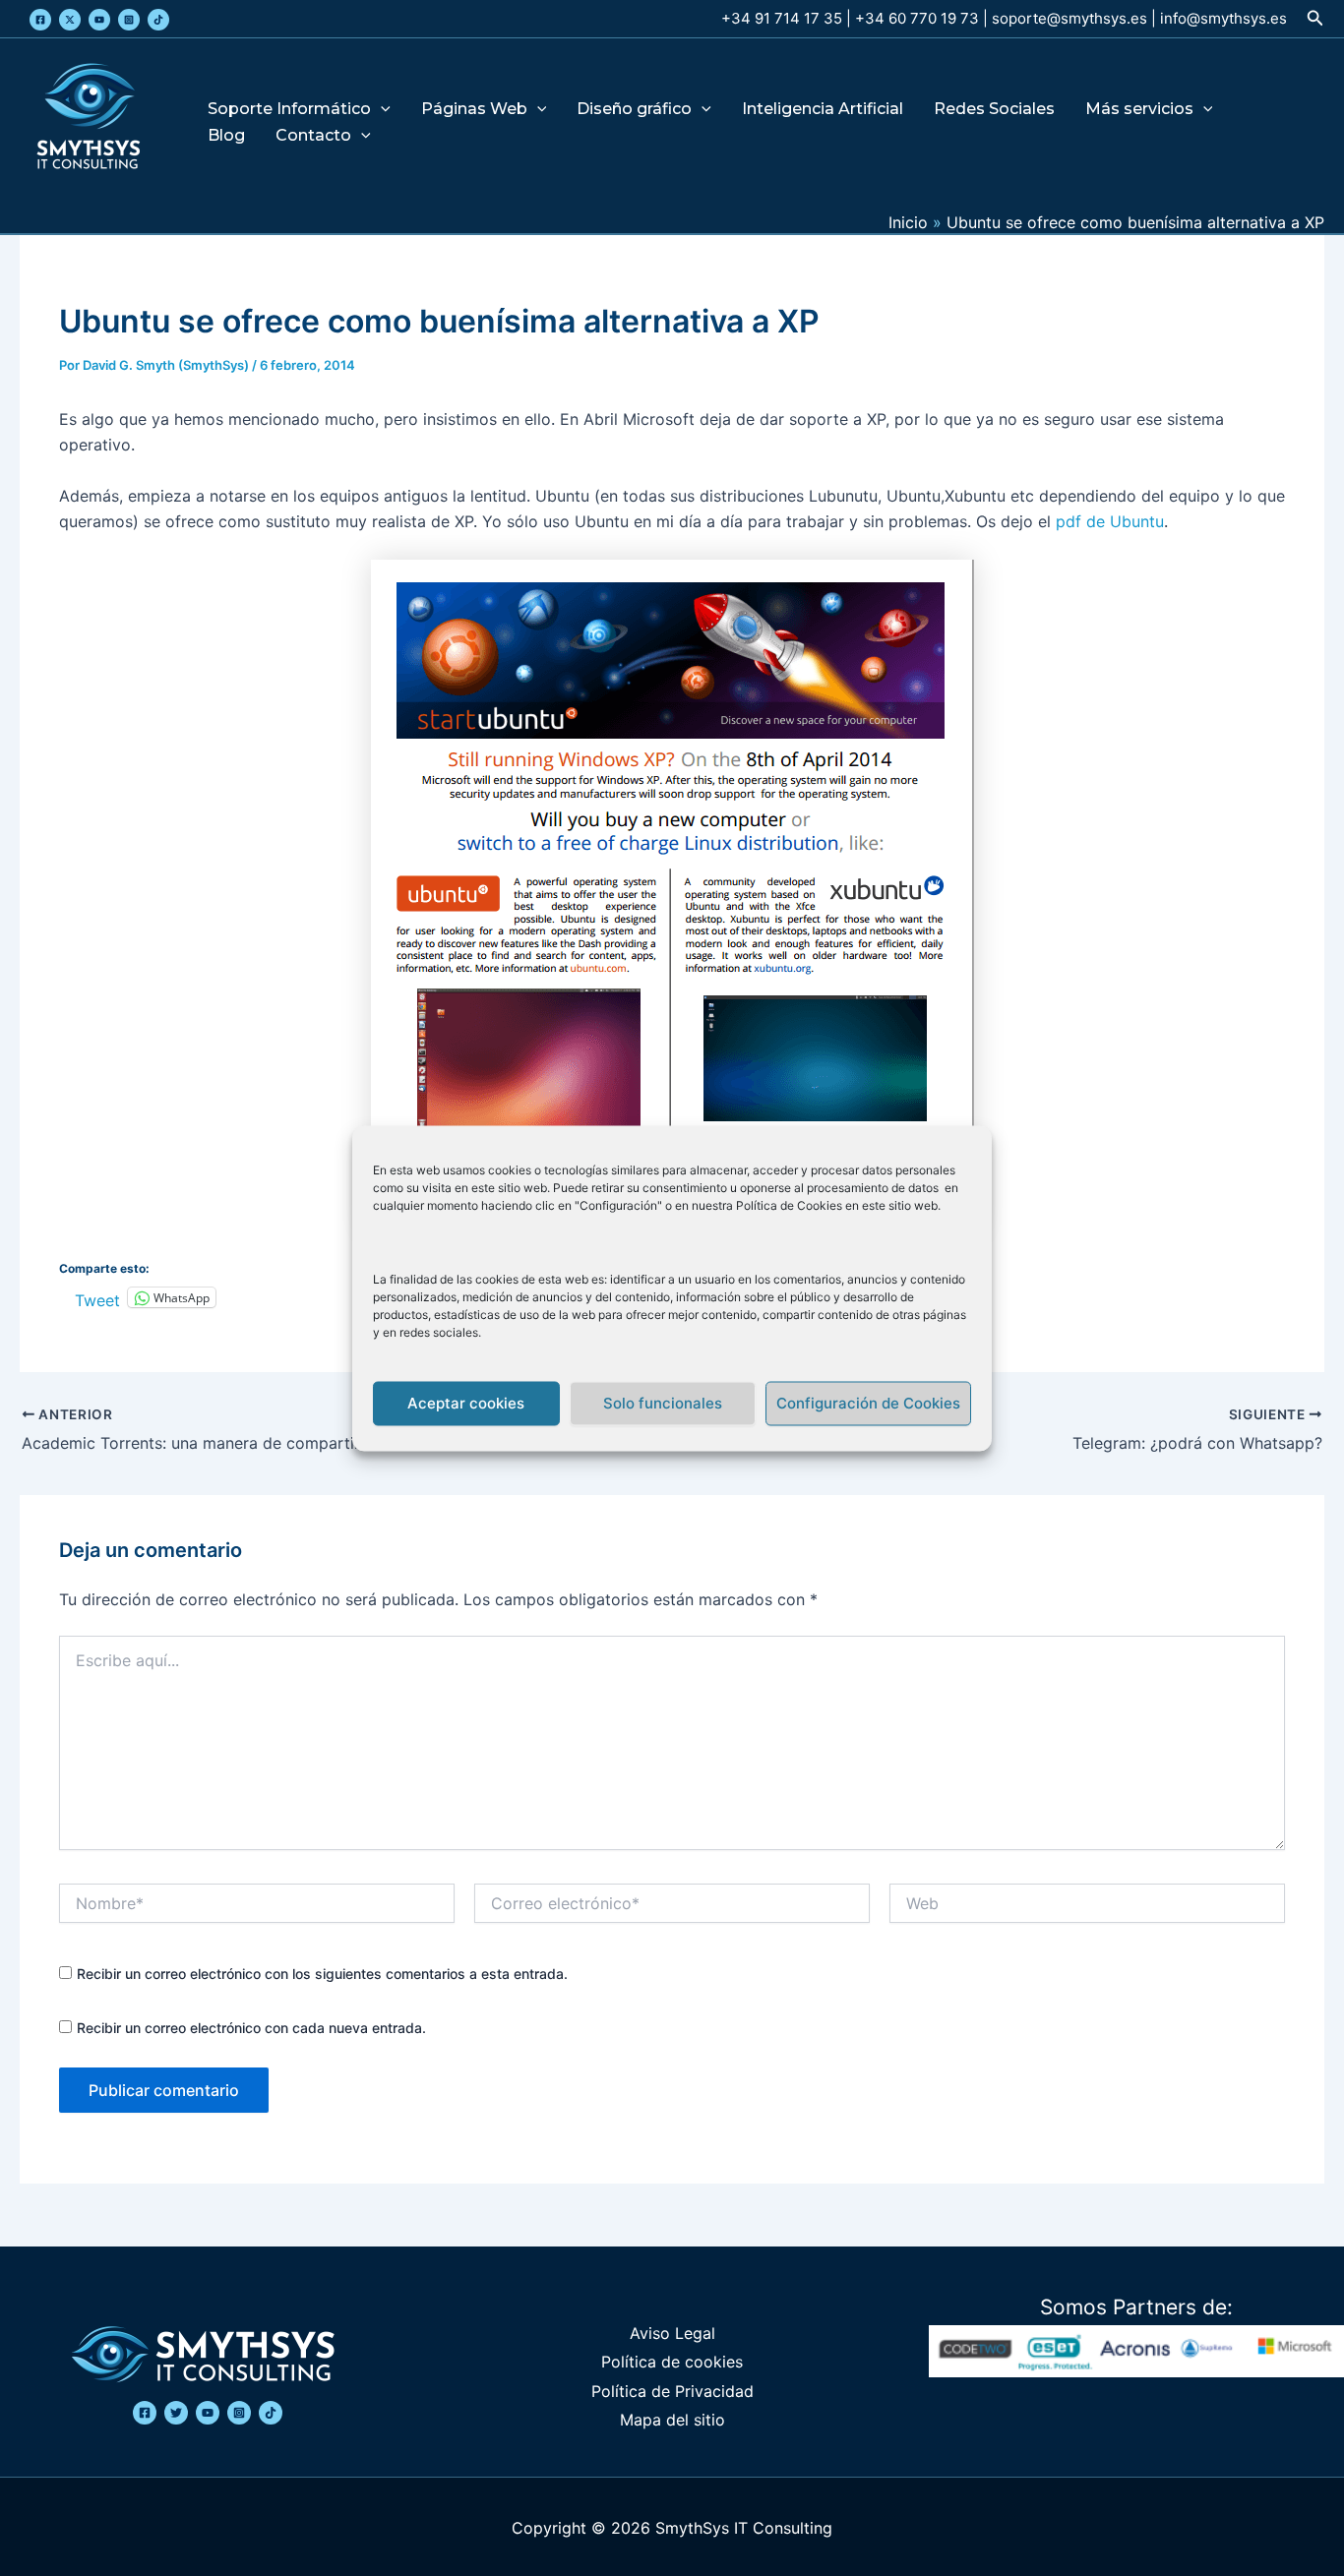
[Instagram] (129, 20)
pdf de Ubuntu (1107, 521)
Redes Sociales (994, 110)
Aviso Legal (672, 2333)
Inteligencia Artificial (823, 110)
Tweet (97, 1298)
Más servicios (1139, 110)
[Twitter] (70, 20)
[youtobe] (208, 2413)
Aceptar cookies (466, 1403)
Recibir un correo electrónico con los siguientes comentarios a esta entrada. (322, 1974)
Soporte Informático (289, 110)
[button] (1315, 18)
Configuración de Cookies (868, 1403)
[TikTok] (158, 20)
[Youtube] (99, 20)
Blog (226, 136)
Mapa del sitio (672, 2420)
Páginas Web (474, 110)
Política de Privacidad (672, 2391)
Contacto (313, 136)
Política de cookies (672, 2362)
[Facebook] (40, 20)
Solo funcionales (663, 1403)
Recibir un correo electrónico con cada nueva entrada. (251, 2028)
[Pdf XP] (672, 894)
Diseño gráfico (634, 110)
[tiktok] (271, 2413)
